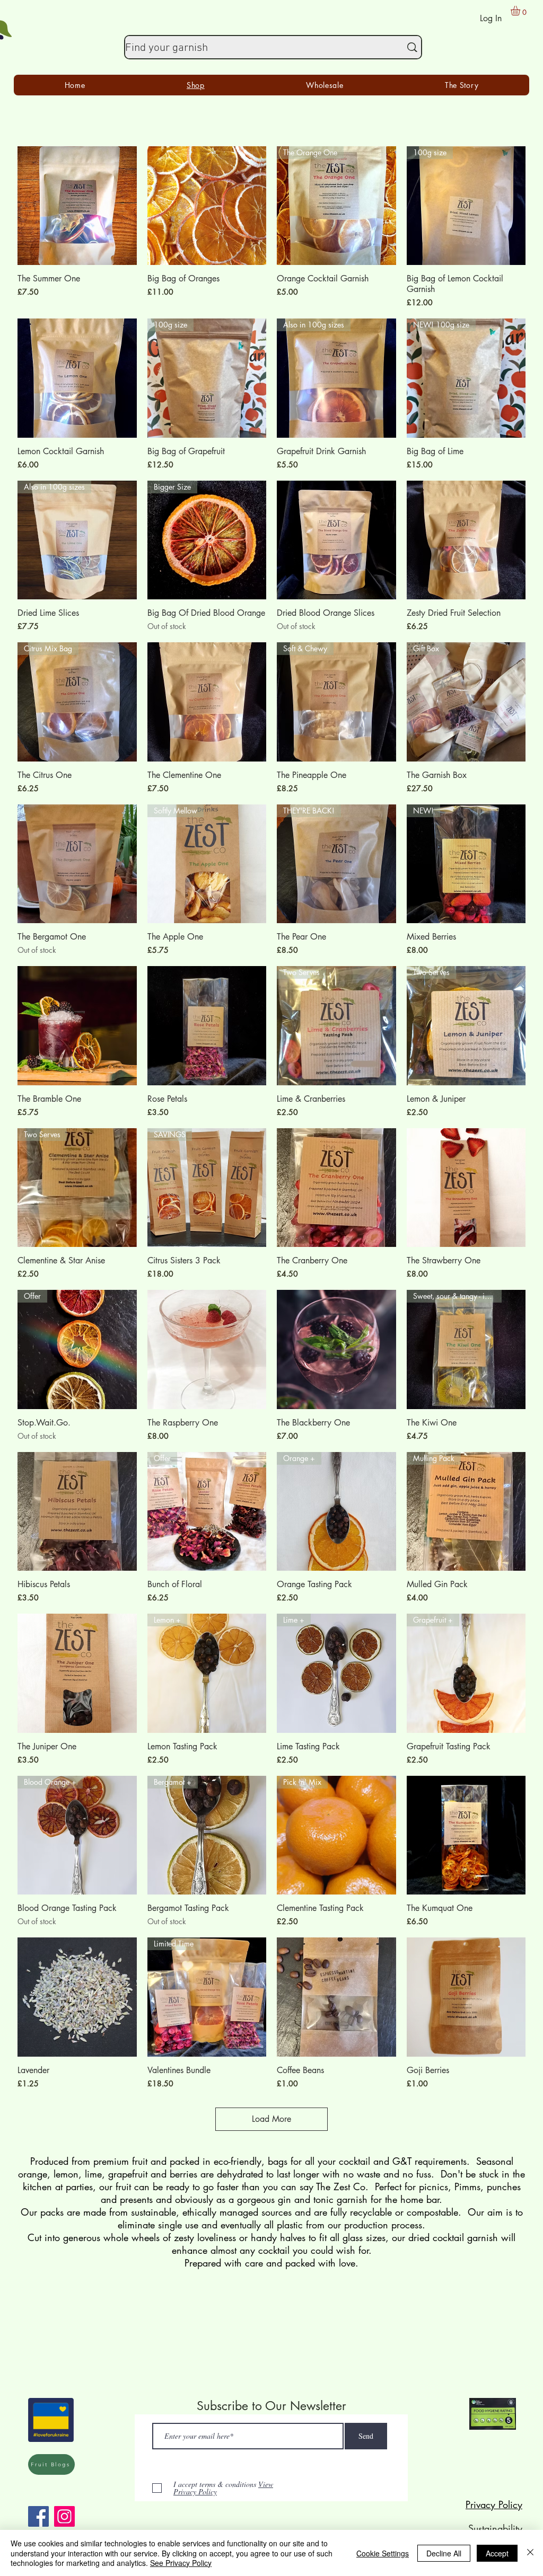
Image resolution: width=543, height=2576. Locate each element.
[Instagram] (64, 2516)
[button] (521, 11)
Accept (497, 2553)
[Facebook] (38, 2516)
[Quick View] (77, 206)
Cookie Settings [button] (383, 2553)
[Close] (530, 2553)
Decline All (444, 2553)
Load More (271, 2119)
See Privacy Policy (181, 2563)
